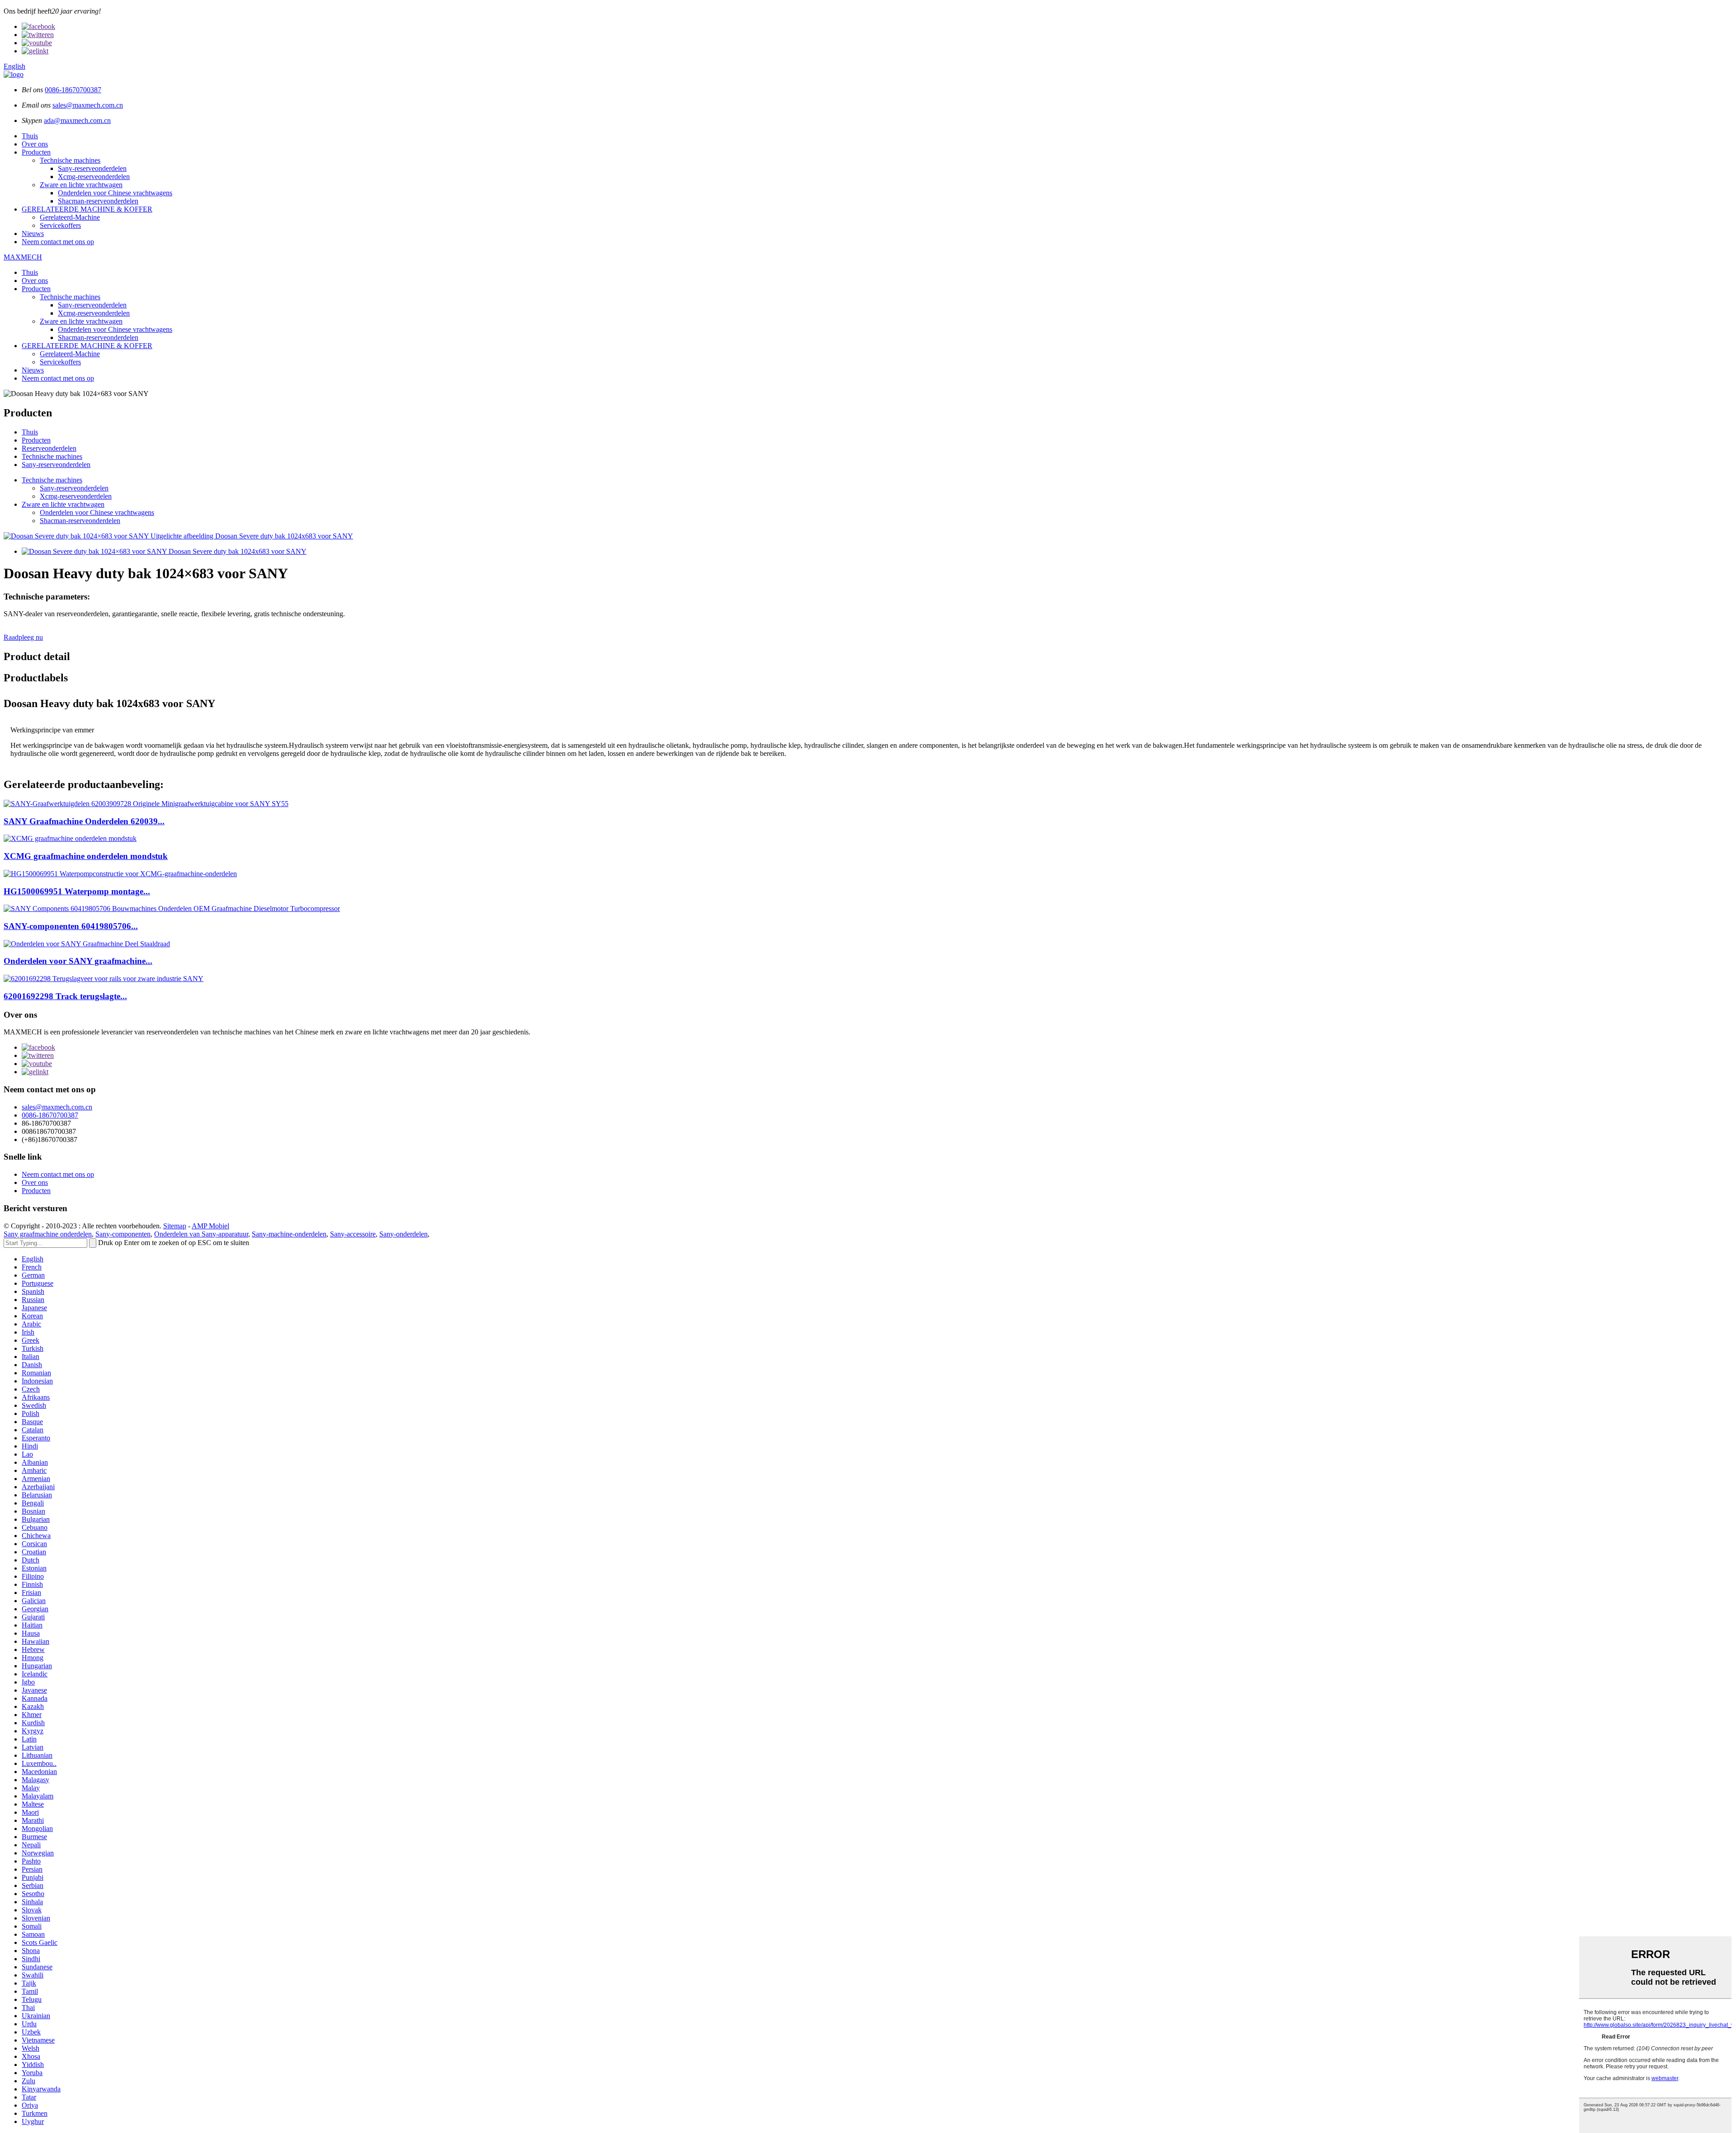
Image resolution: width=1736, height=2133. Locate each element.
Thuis (30, 136)
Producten (36, 152)
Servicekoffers (60, 225)
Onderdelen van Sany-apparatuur (201, 1234)
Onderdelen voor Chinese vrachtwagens (115, 193)
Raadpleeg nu (23, 637)
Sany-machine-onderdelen (289, 1234)
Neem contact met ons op (58, 242)
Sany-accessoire (353, 1234)
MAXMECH (23, 257)
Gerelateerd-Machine (70, 217)
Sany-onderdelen (403, 1234)
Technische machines (70, 160)
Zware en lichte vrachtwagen (81, 185)
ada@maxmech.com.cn (77, 120)
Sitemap (175, 1226)
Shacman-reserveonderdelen (98, 201)
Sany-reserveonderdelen (92, 168)
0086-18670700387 (73, 90)
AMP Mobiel (210, 1226)
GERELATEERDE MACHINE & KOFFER (87, 209)
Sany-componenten (123, 1234)
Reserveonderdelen (49, 448)
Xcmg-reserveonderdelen (94, 177)
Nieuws (33, 234)
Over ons (35, 144)
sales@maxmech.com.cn (88, 105)
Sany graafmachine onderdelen (48, 1234)
